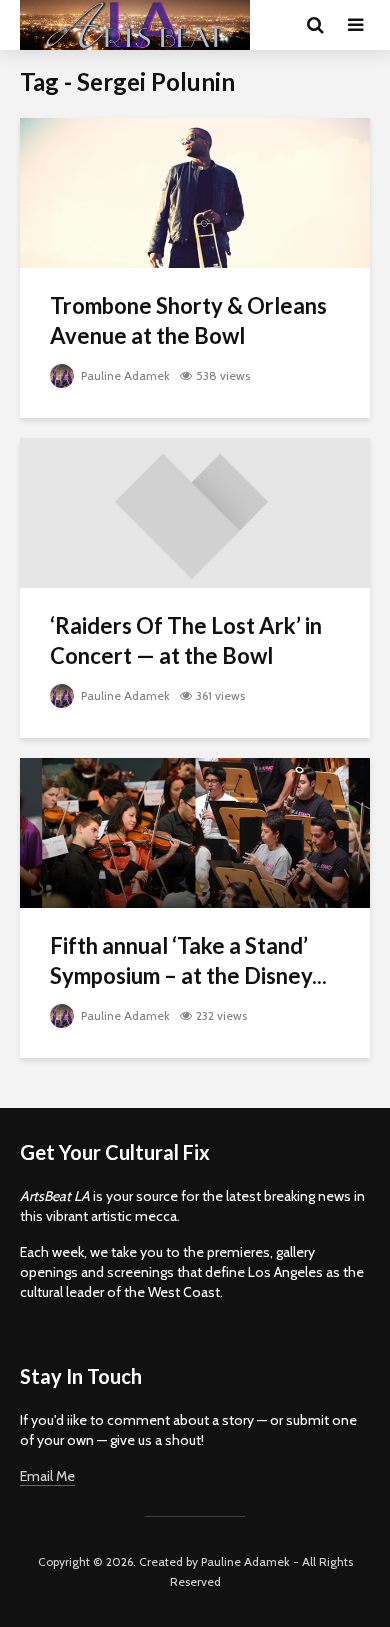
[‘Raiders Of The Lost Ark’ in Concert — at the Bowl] (195, 511)
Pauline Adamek (124, 375)
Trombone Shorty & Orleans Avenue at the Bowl (188, 320)
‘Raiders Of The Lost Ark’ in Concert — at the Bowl (186, 640)
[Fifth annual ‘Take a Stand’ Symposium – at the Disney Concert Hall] (195, 831)
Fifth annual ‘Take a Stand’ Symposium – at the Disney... (188, 960)
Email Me (47, 1476)
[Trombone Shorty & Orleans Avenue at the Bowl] (195, 191)
